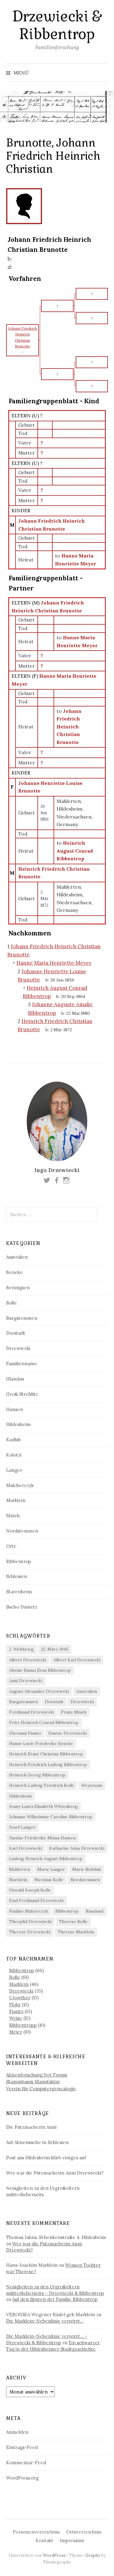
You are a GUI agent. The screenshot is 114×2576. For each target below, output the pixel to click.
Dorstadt (16, 1333)
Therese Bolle (73, 1921)
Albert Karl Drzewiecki (77, 1660)
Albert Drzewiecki (28, 1660)
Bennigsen (18, 1288)
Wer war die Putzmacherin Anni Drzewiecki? (55, 2173)
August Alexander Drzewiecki (39, 1691)
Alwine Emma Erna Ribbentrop (40, 1670)
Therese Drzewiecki (30, 1932)
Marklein (16, 1500)
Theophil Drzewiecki (30, 1921)
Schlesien (17, 1576)
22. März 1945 (55, 1649)
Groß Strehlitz (22, 1394)
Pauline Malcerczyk (29, 1911)
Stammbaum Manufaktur (33, 2082)
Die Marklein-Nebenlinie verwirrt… (45, 2321)
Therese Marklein (76, 1932)
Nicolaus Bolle (49, 1880)
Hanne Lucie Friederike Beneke (41, 1743)
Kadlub (14, 1440)
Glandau (15, 1379)
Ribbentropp (23, 2025)
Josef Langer (22, 1827)
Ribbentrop (19, 1561)
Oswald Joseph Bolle (30, 1890)
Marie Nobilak (87, 1869)
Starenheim (19, 1592)
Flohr (15, 2005)
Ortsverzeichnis (84, 2532)
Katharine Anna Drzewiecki (77, 1848)
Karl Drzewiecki (26, 1848)
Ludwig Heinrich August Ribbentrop (46, 1859)
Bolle (12, 1303)
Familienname (22, 1364)
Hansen (15, 1409)
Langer (14, 1470)
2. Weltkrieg (21, 1649)
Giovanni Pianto (25, 1733)
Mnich (13, 1516)
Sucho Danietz (22, 1607)
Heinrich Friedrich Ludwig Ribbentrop (48, 1765)
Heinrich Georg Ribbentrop (37, 1775)
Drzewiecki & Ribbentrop (57, 25)
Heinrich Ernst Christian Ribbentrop (46, 1754)
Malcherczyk (20, 1485)
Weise (16, 2018)
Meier (16, 2032)
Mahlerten (20, 1869)
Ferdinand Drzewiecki (31, 1712)
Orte (11, 1546)
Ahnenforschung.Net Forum (37, 2075)
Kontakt (44, 2540)
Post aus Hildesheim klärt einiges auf (46, 2158)
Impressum (72, 2540)
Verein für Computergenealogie (41, 2089)
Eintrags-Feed (22, 2447)
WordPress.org (22, 2478)
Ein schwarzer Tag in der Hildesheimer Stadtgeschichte (53, 2346)
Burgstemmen (22, 1318)
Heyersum (92, 1785)
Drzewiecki (18, 1348)
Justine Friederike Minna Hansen (42, 1838)
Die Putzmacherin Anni (31, 2127)
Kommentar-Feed (26, 2463)
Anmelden (17, 2432)
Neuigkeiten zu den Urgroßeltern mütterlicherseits (43, 2191)
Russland (95, 1911)
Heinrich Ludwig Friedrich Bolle (42, 1785)
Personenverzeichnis (36, 2532)
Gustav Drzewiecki (67, 1733)
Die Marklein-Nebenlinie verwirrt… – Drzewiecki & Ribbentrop (47, 2339)
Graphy (93, 2555)
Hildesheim (18, 1424)
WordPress (54, 2555)
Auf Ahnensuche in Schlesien (37, 2142)
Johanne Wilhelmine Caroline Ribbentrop (51, 1817)
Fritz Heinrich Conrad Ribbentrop (44, 1722)
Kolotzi (14, 1455)
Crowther (20, 1998)
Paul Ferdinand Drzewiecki (36, 1900)
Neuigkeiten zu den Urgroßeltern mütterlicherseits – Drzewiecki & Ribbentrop (55, 2290)
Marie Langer (51, 1869)
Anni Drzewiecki (26, 1681)
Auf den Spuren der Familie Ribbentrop (55, 2299)
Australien (17, 1257)
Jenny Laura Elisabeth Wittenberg (43, 1806)
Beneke (14, 1272)
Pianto (16, 2011)
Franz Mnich (74, 1712)
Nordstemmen (22, 1531)
